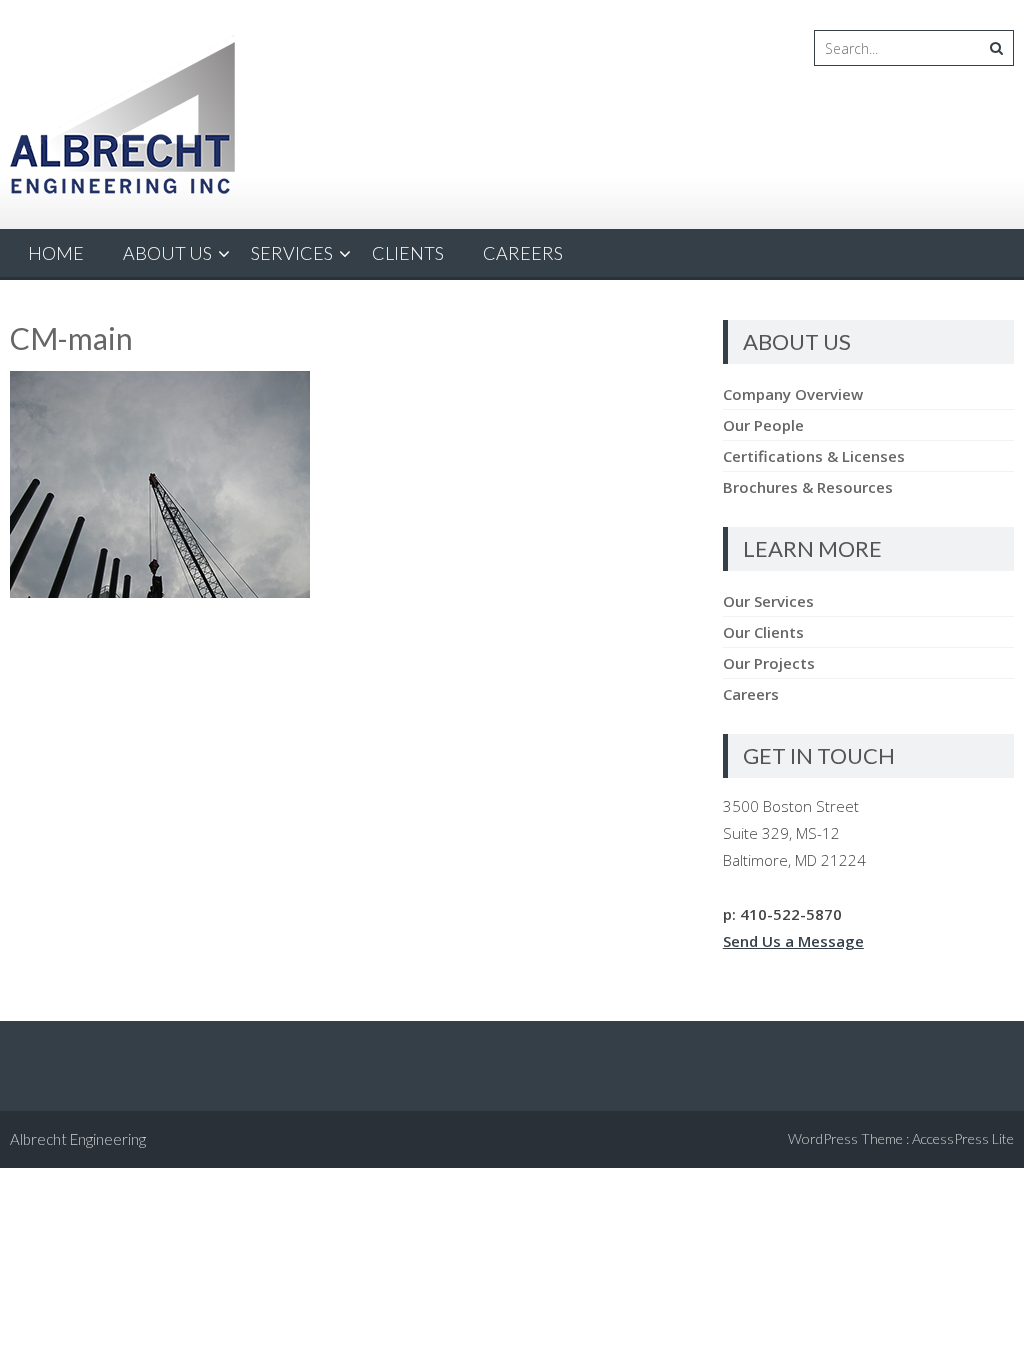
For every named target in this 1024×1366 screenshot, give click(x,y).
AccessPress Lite (963, 1138)
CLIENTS (408, 253)
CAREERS (523, 253)
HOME (56, 253)
